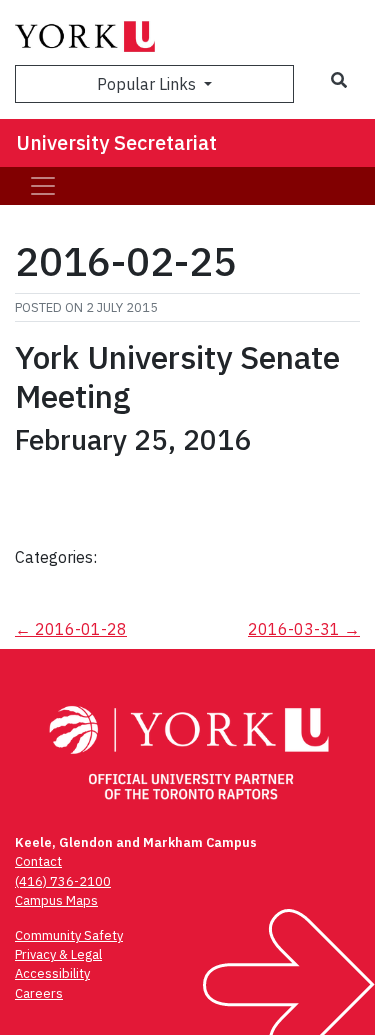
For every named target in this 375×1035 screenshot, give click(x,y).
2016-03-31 (304, 629)
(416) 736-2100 (63, 881)
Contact (38, 861)
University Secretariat (116, 142)
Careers (39, 993)
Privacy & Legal (58, 954)
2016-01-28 (71, 629)
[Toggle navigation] (43, 186)
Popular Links (148, 84)
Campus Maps (56, 900)
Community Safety (69, 935)
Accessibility (52, 973)
